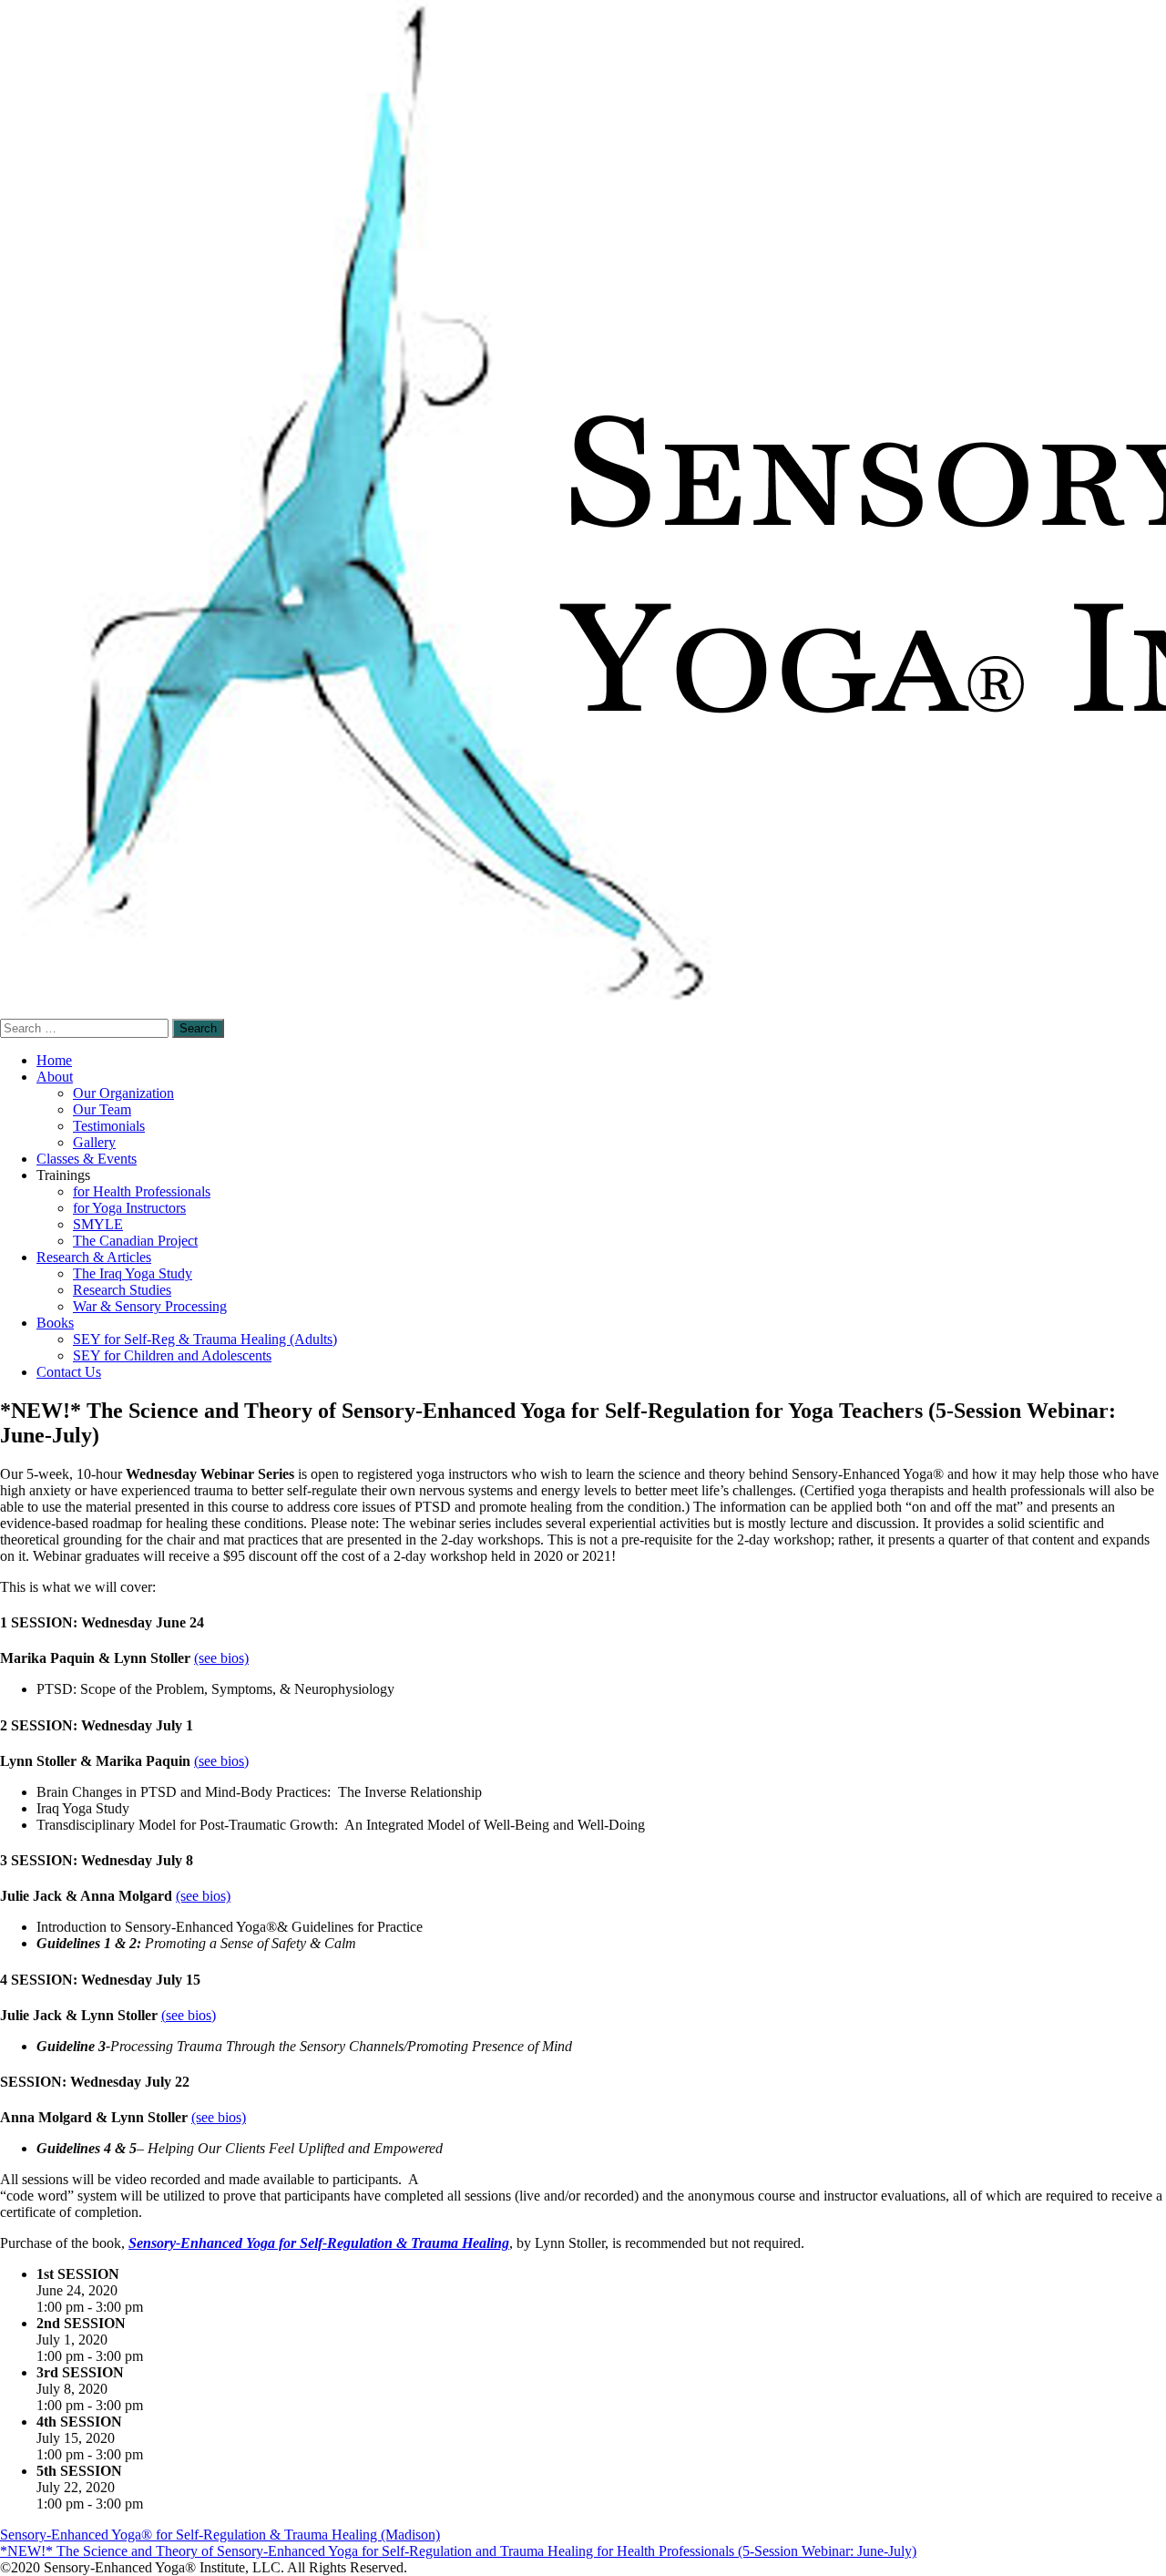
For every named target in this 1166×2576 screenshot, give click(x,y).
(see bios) (221, 1658)
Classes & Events (87, 1159)
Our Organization (123, 1093)
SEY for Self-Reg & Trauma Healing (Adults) (205, 1339)
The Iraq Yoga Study (133, 1273)
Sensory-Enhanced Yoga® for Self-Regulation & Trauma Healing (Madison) (220, 2535)
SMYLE (98, 1224)
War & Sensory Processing (150, 1306)
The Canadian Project (135, 1241)
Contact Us (69, 1372)
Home (54, 1060)
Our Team (102, 1109)
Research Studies (122, 1290)
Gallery (94, 1142)
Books (55, 1323)
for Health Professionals (142, 1191)
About (55, 1077)
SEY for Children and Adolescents (172, 1355)
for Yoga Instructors (129, 1208)
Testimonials (109, 1126)
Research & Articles (94, 1257)
